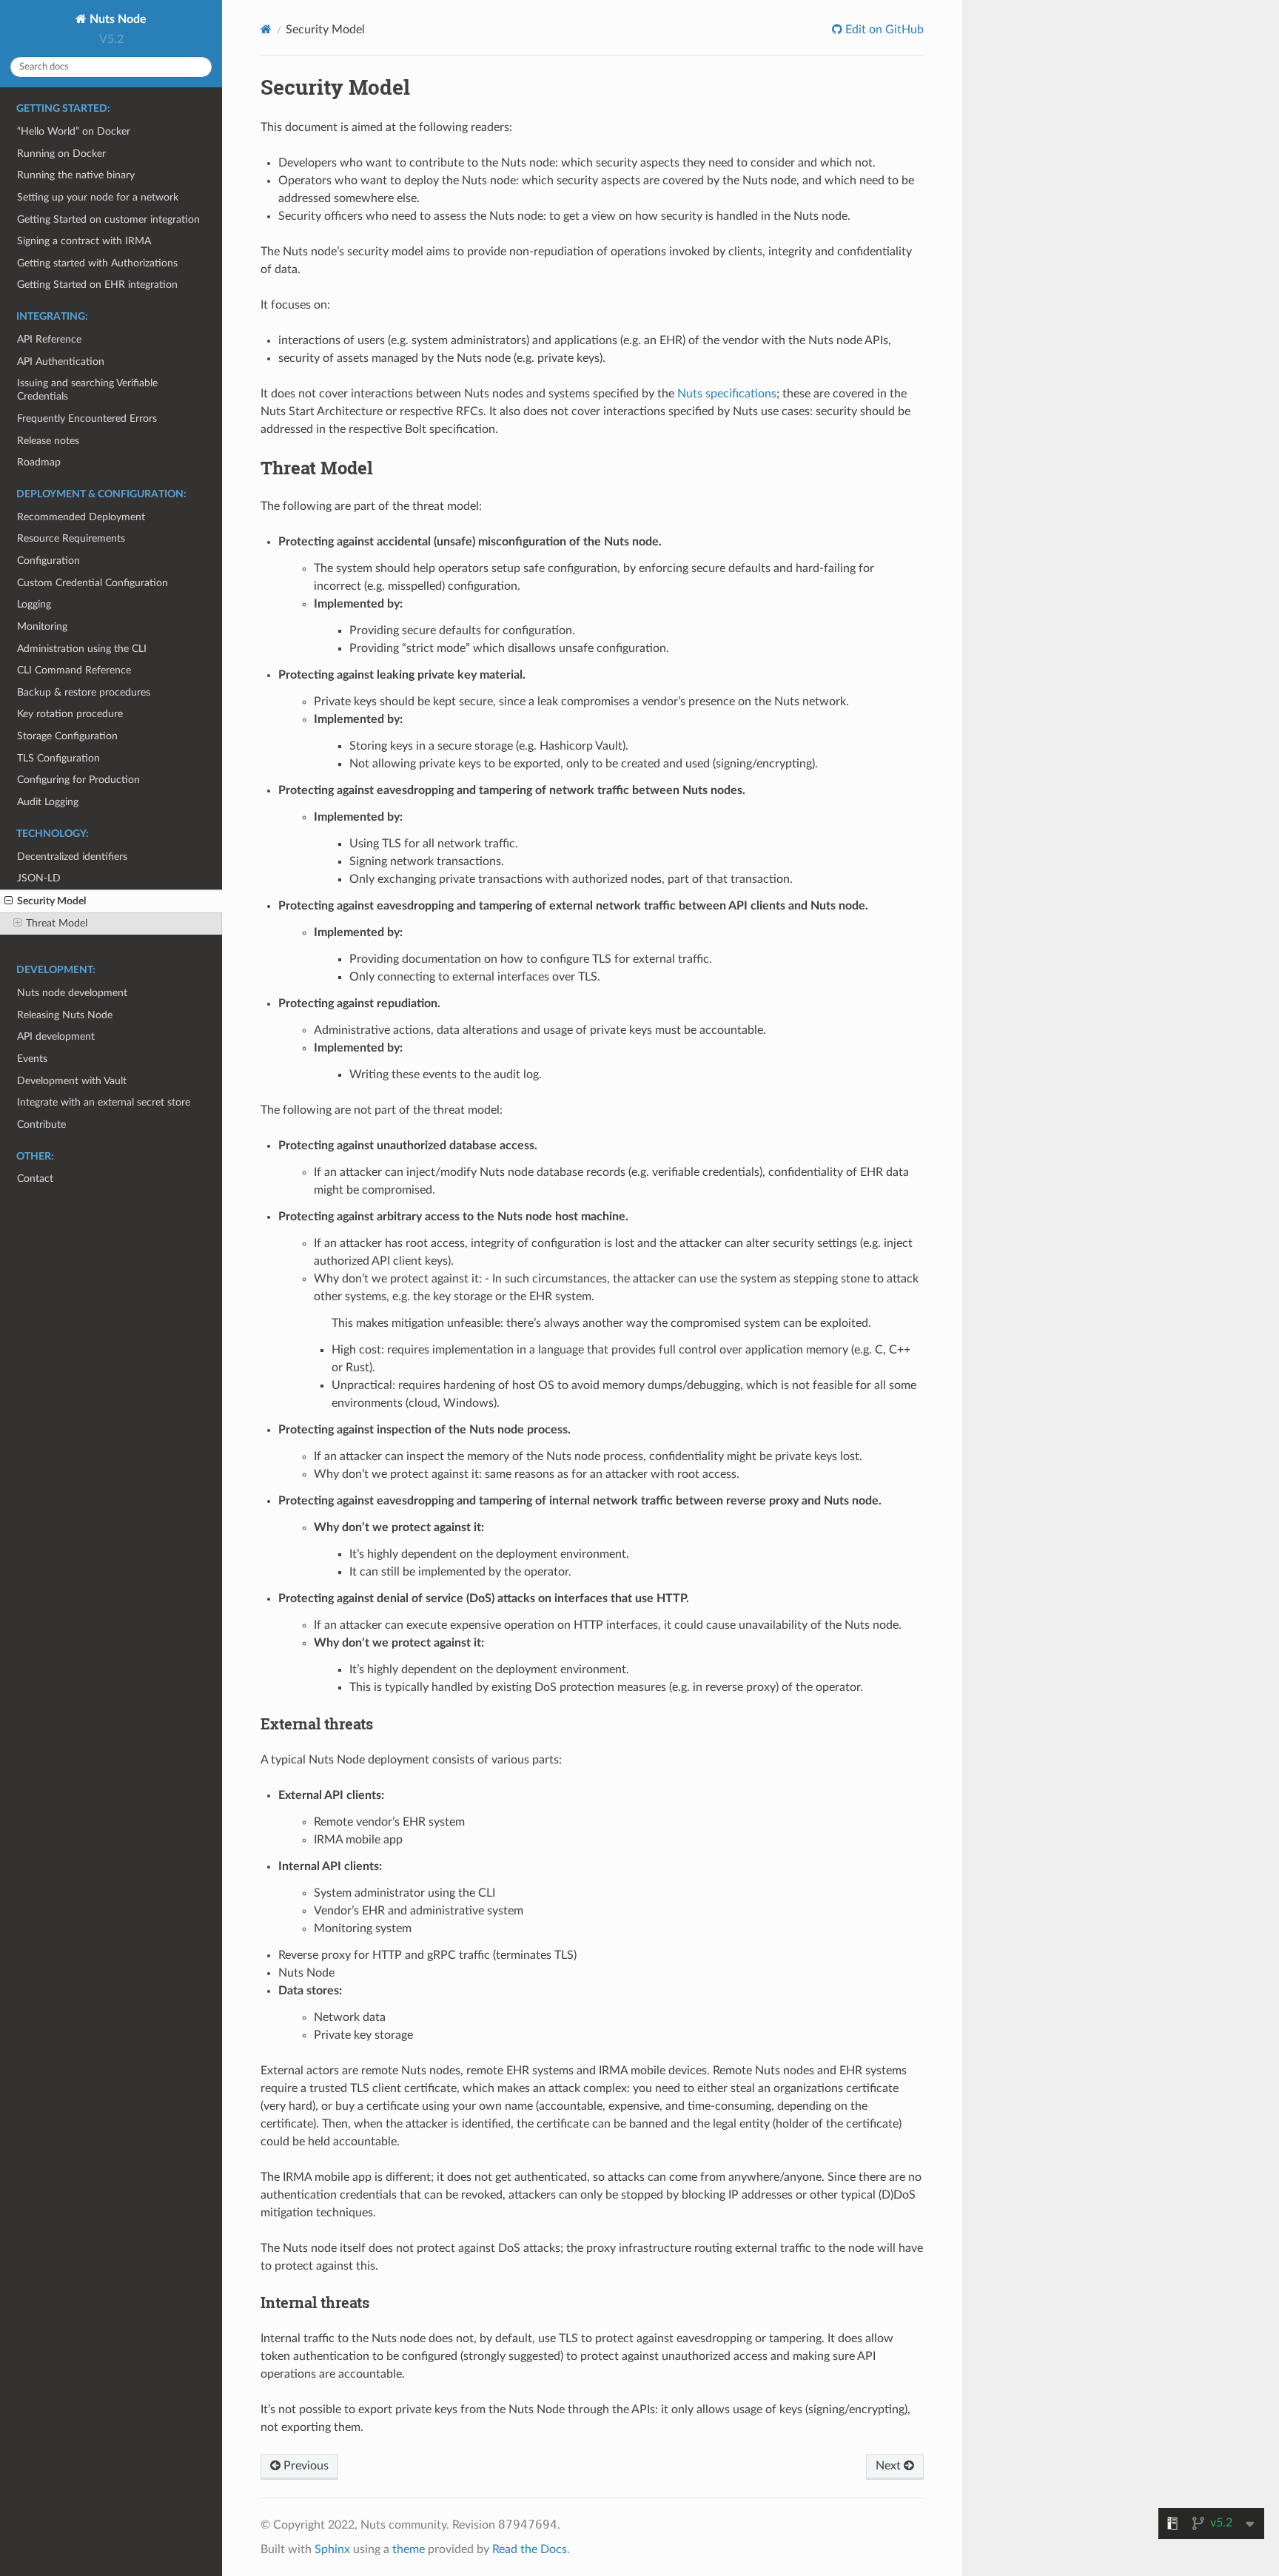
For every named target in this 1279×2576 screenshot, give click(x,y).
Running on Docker (61, 154)
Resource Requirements (71, 538)
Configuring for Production (78, 780)
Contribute (41, 1124)
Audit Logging (48, 802)
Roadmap (39, 462)
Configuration (48, 561)
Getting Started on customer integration (108, 219)
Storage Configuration (67, 736)
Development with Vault (72, 1081)
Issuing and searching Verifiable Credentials (87, 390)
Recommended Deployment (81, 517)
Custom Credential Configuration (93, 583)
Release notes (48, 441)
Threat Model (57, 923)
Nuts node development (72, 993)
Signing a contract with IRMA (84, 241)
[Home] (266, 29)
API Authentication (61, 361)
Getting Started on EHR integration (97, 285)
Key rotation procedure (70, 714)
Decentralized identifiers (72, 857)
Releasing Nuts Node (65, 1015)
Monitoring (42, 626)
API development (56, 1036)
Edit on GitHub (883, 30)
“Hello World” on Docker (74, 131)
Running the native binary (76, 175)
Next (890, 2466)
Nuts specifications (727, 394)
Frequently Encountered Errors (87, 418)
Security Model (51, 901)
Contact (35, 1178)
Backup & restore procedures (84, 692)
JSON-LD (39, 878)
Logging (34, 604)
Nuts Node (117, 19)
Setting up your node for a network (98, 197)
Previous (305, 2466)
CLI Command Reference (74, 670)
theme (409, 2549)
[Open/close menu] (9, 901)
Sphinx (332, 2549)
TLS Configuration (58, 758)
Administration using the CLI (82, 649)
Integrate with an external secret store (104, 1102)
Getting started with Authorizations (97, 263)
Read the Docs (530, 2549)
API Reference (49, 339)
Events (32, 1059)
